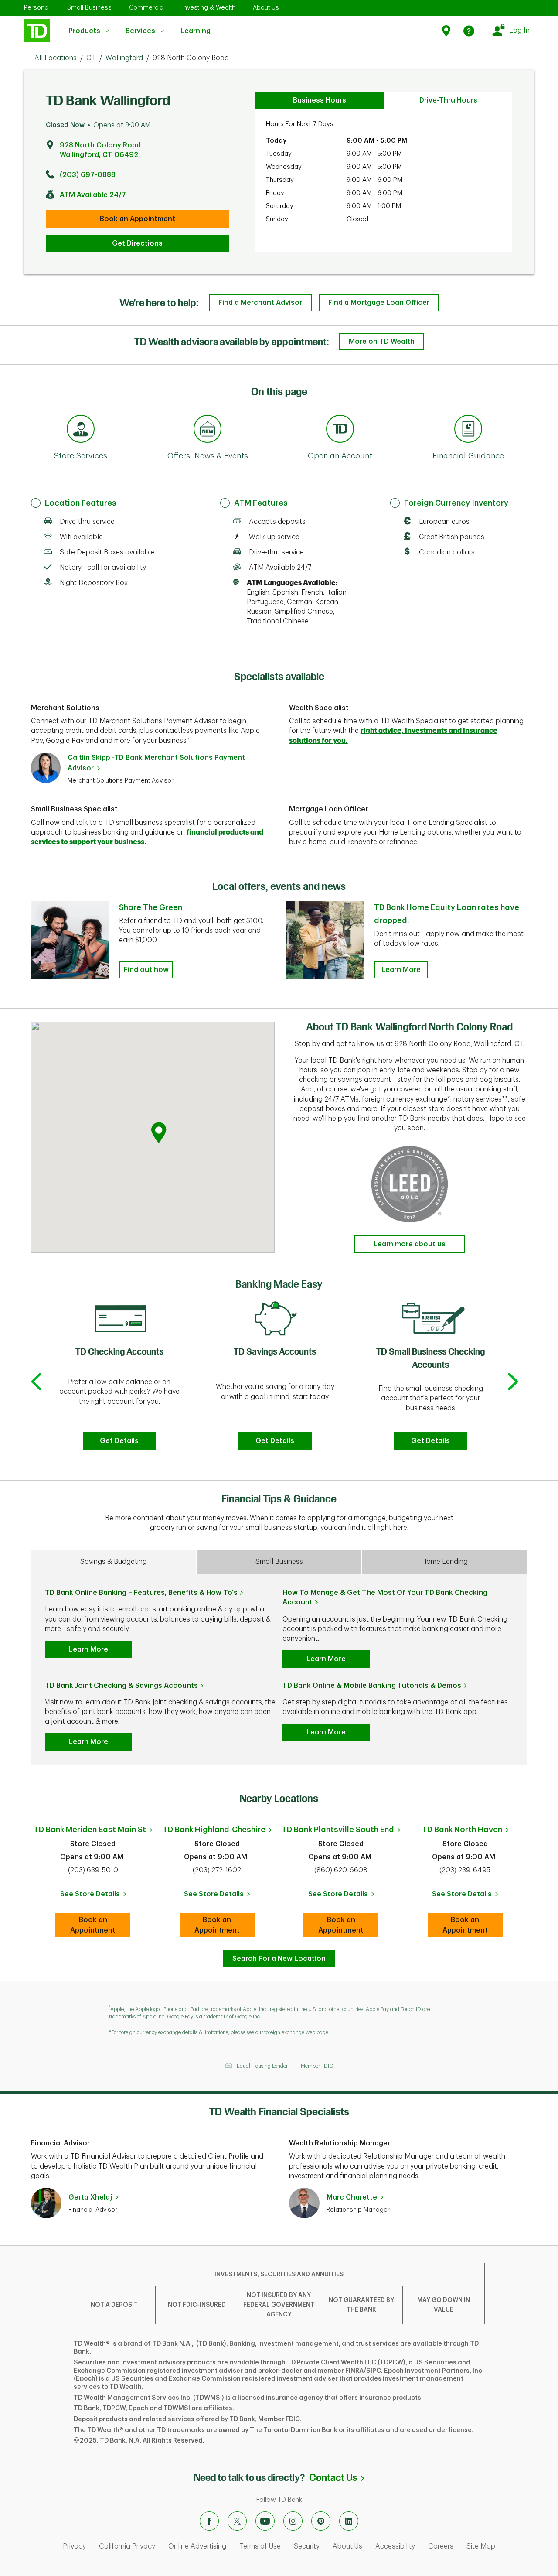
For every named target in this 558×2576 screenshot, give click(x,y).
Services (140, 31)
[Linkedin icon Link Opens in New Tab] (349, 2521)
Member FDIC (317, 2066)
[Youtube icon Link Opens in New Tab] (265, 2521)
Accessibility (395, 2546)
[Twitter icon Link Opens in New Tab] (237, 2521)
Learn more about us (410, 1244)
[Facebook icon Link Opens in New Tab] (209, 2521)
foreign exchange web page (296, 2032)
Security (307, 2546)
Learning (196, 26)
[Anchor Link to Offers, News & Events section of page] (208, 430)
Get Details (119, 1441)
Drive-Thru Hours (448, 100)
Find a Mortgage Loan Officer (379, 303)
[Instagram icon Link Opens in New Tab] (293, 2521)
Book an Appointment (138, 219)
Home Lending (444, 1562)
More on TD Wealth (382, 342)
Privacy (74, 2546)
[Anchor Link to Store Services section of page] (81, 430)
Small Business (89, 7)
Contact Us (337, 2478)
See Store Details (95, 1897)
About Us (266, 7)
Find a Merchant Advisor (260, 303)
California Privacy (127, 2546)
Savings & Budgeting (114, 1562)
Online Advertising (197, 2546)
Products (84, 31)
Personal (37, 7)
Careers (441, 2546)
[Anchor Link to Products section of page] (340, 430)
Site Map (481, 2546)
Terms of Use (260, 2546)
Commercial (147, 7)
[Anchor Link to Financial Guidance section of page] (468, 430)
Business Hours (320, 100)
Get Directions (137, 243)
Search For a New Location (279, 1959)
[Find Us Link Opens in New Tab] (447, 31)
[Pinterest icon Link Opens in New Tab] (321, 2521)
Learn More (401, 970)
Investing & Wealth (209, 7)
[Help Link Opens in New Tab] (469, 31)
